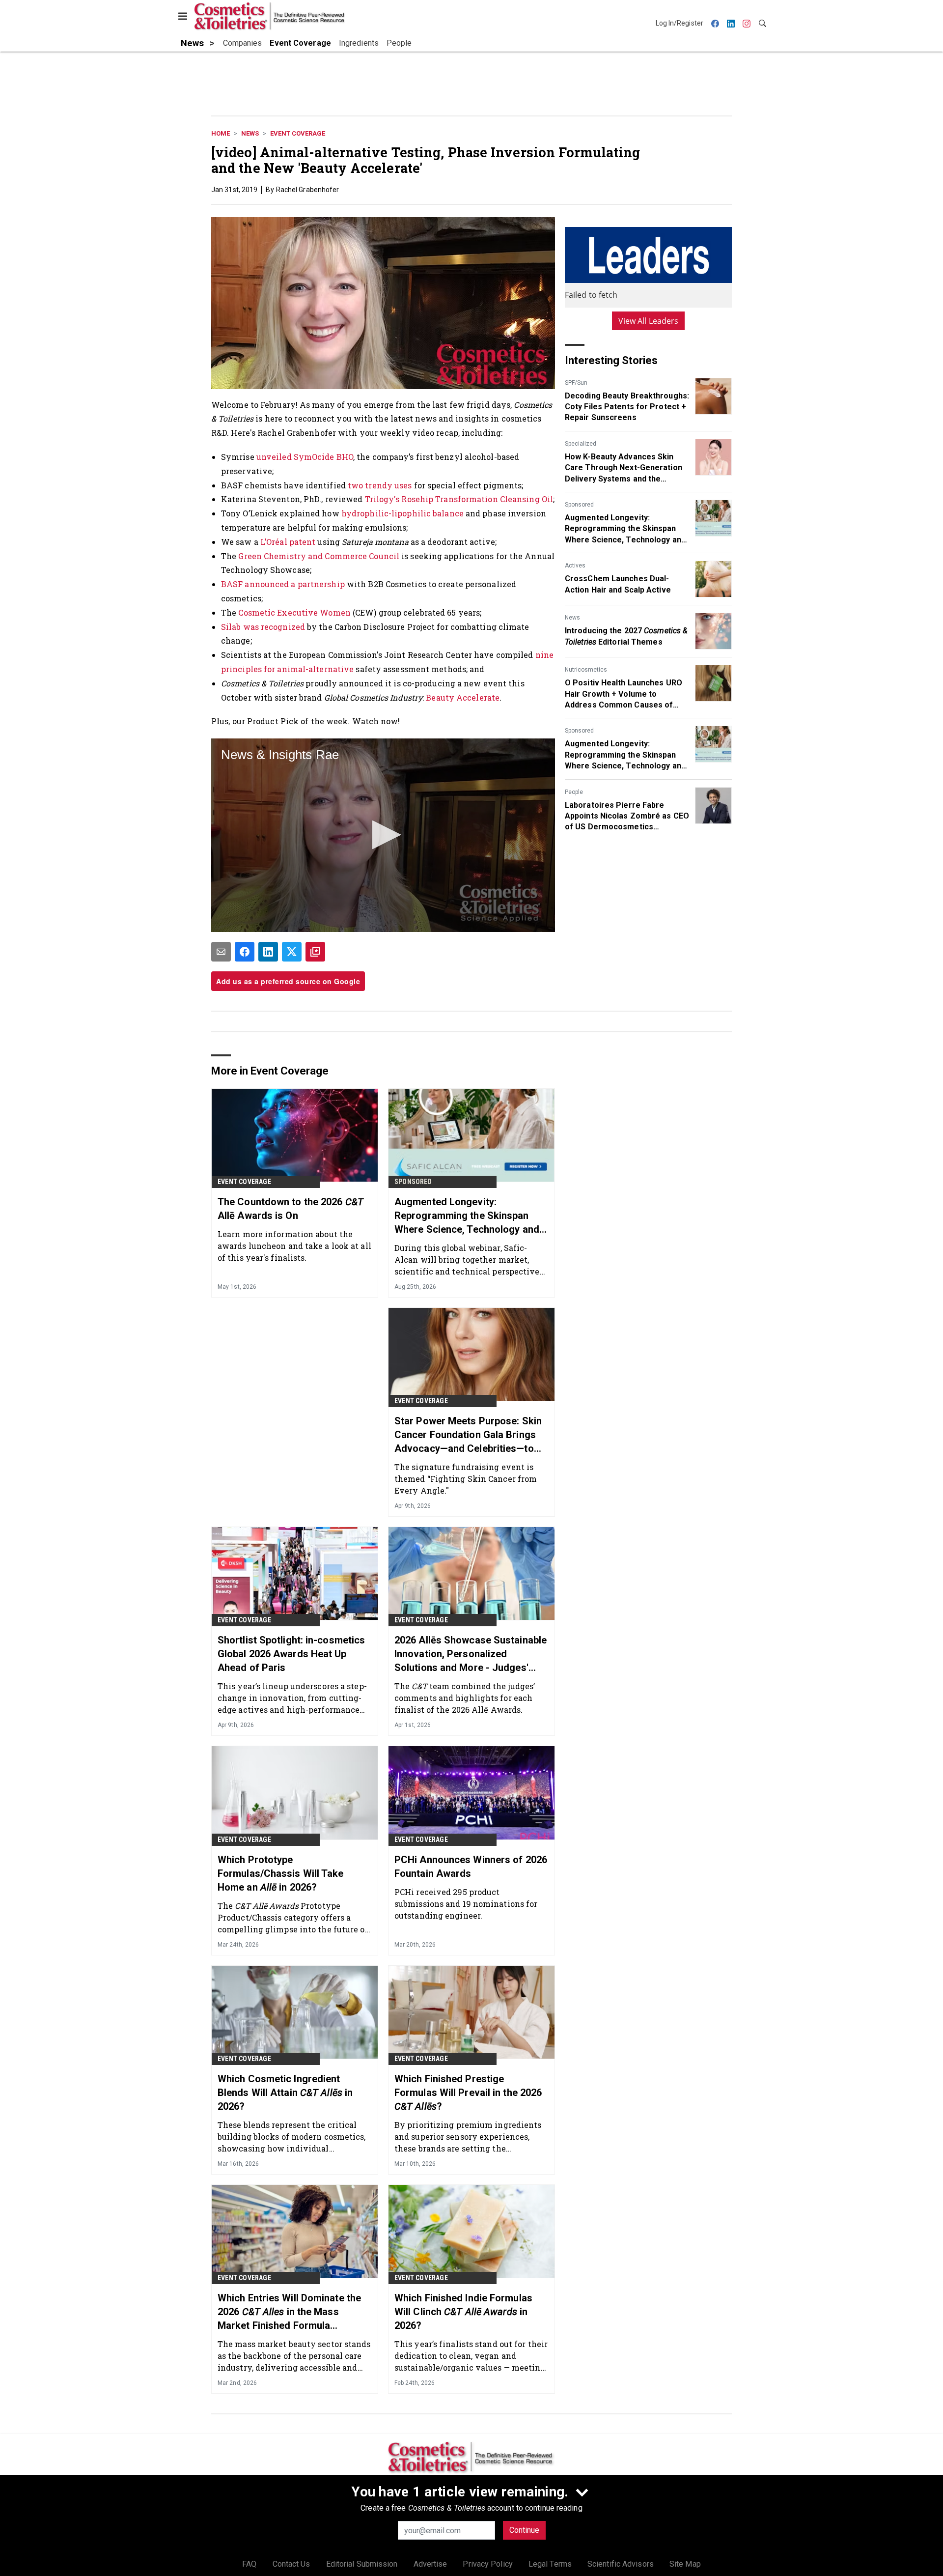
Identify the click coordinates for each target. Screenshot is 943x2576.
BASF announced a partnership (283, 584)
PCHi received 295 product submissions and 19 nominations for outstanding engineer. (466, 1904)
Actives (575, 566)
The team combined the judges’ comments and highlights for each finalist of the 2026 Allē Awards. (465, 1698)
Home (221, 133)
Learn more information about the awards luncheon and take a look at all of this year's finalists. (294, 1246)
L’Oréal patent (288, 542)
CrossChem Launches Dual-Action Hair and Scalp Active (618, 584)
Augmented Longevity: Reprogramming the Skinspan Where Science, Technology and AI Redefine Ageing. (625, 529)
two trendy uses (380, 485)
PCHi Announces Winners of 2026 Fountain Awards (471, 1867)
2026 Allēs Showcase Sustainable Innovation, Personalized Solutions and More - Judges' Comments (471, 1654)
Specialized (581, 444)
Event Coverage (298, 133)
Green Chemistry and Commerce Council (319, 556)
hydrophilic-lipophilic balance (402, 513)
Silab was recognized (263, 627)
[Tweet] (292, 952)
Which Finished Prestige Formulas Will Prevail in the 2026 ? (468, 2093)
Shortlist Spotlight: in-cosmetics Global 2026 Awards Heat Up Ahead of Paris (291, 1654)
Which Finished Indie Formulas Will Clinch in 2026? (463, 2312)
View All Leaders (649, 321)
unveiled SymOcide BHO (305, 457)
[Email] (221, 952)
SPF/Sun (576, 383)
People (574, 792)
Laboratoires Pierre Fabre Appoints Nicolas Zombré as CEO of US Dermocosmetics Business (627, 817)
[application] (383, 835)
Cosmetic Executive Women (294, 612)
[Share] (245, 952)
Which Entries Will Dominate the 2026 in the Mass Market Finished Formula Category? (289, 2312)
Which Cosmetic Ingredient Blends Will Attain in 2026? (285, 2093)
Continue (524, 2530)
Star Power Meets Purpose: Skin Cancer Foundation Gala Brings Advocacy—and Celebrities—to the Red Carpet (468, 1435)
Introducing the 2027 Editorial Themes (626, 636)
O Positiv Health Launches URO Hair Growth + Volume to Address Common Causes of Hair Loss (624, 694)
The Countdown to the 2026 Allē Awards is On (291, 1209)
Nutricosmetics (586, 670)
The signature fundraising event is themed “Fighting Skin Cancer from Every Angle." (466, 1479)
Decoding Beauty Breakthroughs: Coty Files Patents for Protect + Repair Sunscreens (627, 407)
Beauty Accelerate (463, 697)
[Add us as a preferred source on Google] (315, 952)
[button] (383, 835)
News (250, 133)
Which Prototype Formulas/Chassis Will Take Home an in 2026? (281, 1873)
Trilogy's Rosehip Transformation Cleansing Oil (459, 499)
